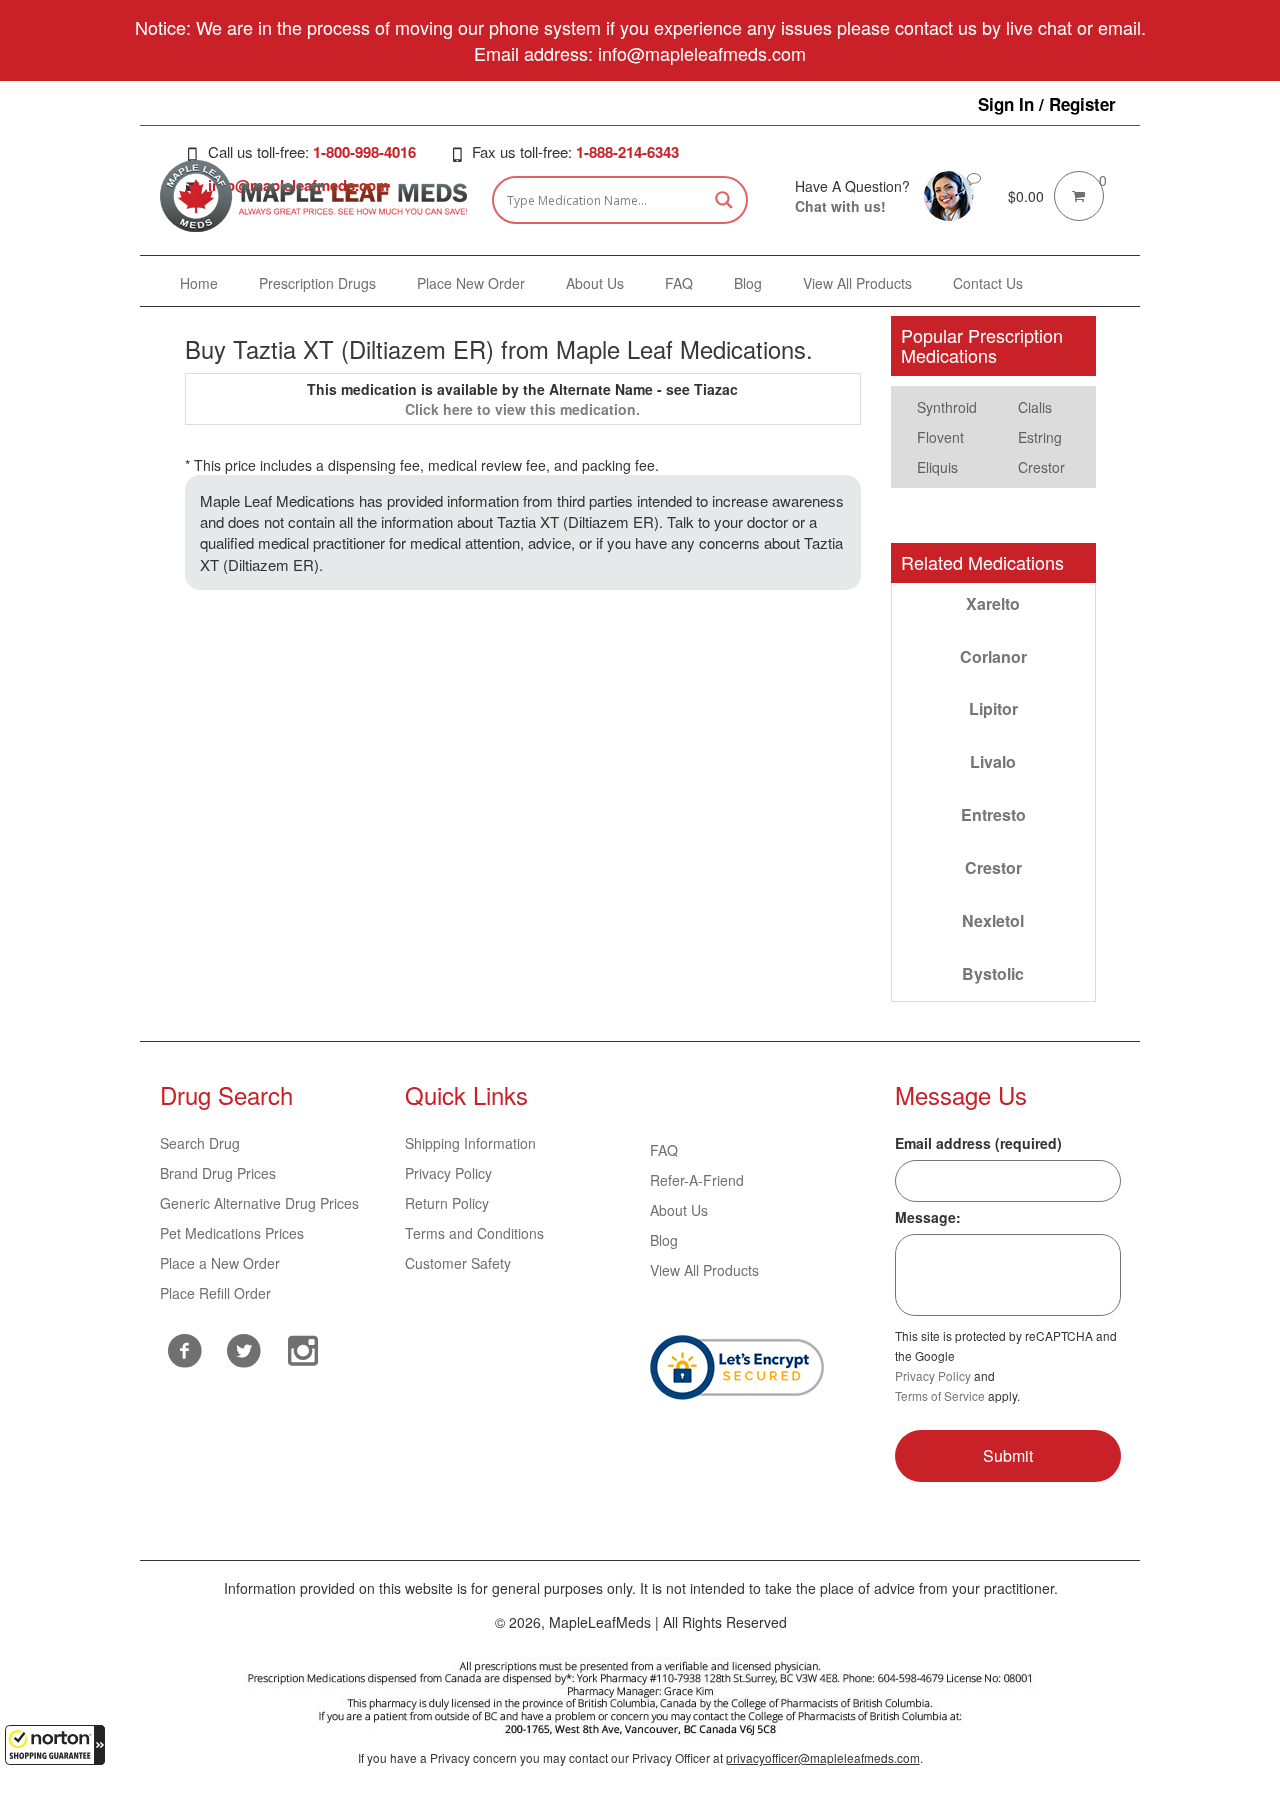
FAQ (664, 1150)
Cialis (1035, 407)
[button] (55, 1745)
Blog (664, 1240)
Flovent (940, 437)
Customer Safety (458, 1263)
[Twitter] (243, 1348)
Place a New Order (220, 1263)
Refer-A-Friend (697, 1180)
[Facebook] (184, 1350)
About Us (679, 1210)
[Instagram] (302, 1348)
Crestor (1041, 467)
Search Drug (200, 1143)
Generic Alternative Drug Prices (259, 1203)
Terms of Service (940, 1395)
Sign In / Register (1047, 104)
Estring (1040, 437)
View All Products (704, 1270)
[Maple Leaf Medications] (949, 194)
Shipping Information (470, 1143)
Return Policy (447, 1203)
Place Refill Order (215, 1293)
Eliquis (937, 467)
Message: (928, 1217)
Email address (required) (978, 1143)
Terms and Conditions (474, 1233)
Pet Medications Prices (232, 1233)
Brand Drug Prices (218, 1173)
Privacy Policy (448, 1173)
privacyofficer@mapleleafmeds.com (823, 1757)
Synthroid (947, 407)
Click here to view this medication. (522, 409)
